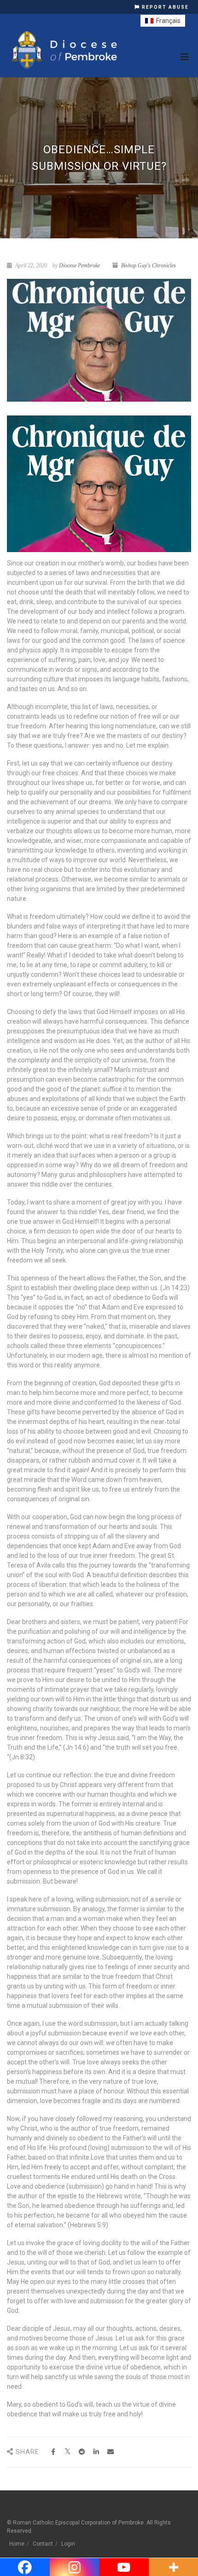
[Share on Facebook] (53, 2452)
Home (17, 2544)
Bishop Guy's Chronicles (148, 265)
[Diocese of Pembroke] (66, 50)
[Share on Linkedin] (96, 2452)
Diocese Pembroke (79, 265)
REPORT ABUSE (164, 7)
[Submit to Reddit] (82, 2452)
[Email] (110, 2452)
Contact (43, 2544)
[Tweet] (67, 2452)
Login (68, 2544)
